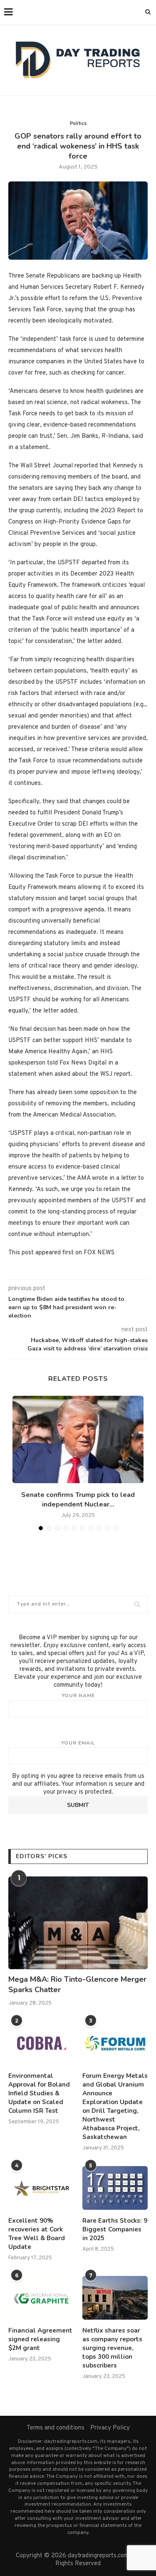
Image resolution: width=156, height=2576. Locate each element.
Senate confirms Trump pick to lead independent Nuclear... (78, 1499)
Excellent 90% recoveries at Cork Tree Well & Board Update (37, 2234)
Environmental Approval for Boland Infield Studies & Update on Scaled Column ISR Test (39, 2093)
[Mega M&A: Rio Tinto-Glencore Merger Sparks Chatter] (78, 1923)
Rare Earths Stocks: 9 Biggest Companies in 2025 (115, 2229)
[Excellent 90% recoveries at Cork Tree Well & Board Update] (41, 2188)
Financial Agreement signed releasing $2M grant (40, 2339)
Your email (78, 1743)
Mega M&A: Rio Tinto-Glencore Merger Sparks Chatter (77, 1984)
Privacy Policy (110, 2428)
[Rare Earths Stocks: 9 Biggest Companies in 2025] (115, 2188)
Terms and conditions (56, 2428)
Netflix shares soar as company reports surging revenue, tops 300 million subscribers (112, 2348)
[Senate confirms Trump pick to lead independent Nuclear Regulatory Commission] (78, 1439)
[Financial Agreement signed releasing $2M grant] (41, 2298)
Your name (78, 1695)
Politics (78, 124)
